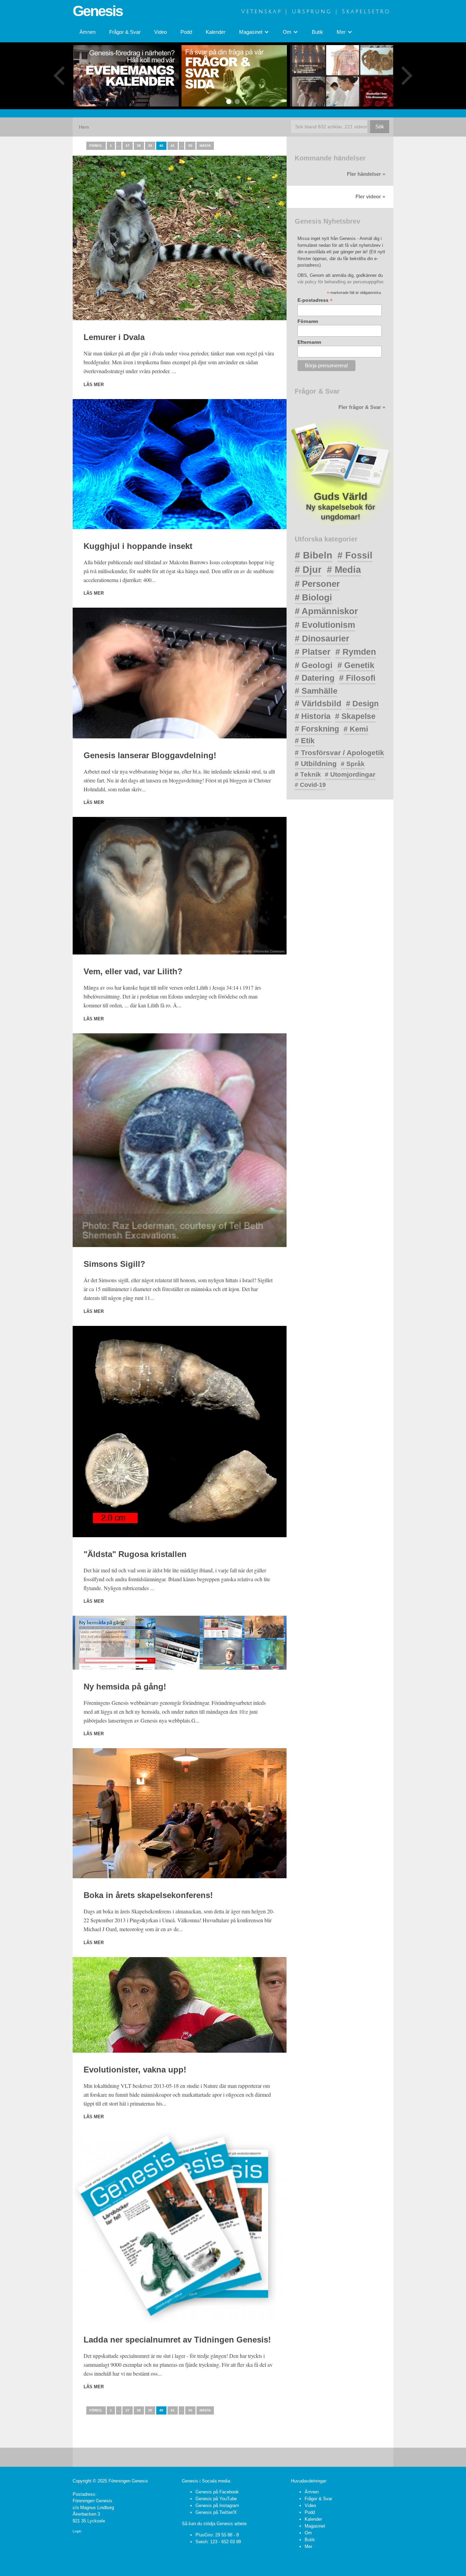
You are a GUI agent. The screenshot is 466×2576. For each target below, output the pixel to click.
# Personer (317, 584)
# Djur (308, 570)
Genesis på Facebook (217, 2492)
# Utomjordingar (350, 774)
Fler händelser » (366, 174)
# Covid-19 (310, 785)
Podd (186, 32)
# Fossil (355, 555)
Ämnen (88, 32)
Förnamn (308, 321)
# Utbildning (316, 763)
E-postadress (315, 300)
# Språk (353, 764)
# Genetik (356, 665)
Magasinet (315, 2526)
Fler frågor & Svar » (362, 407)
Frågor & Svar (125, 32)
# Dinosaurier (322, 638)
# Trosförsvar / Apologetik (339, 753)
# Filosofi (357, 678)
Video (161, 32)
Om (308, 2533)
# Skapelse (355, 716)
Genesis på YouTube (216, 2499)
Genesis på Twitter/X (216, 2512)
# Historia (313, 716)
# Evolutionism (325, 625)
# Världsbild (318, 703)
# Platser (313, 652)
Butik (317, 32)
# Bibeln (314, 555)
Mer (308, 2546)
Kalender (216, 32)
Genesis (98, 11)
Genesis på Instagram (217, 2506)
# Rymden (356, 652)
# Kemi (356, 729)
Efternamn (309, 342)
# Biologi (313, 597)
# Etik (305, 741)
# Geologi (314, 665)
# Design (362, 704)
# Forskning (317, 729)
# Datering (315, 678)
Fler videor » (370, 197)
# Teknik (308, 774)
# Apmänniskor (326, 611)
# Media (344, 570)
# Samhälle (316, 691)
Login (77, 2531)
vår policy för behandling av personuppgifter (340, 282)
